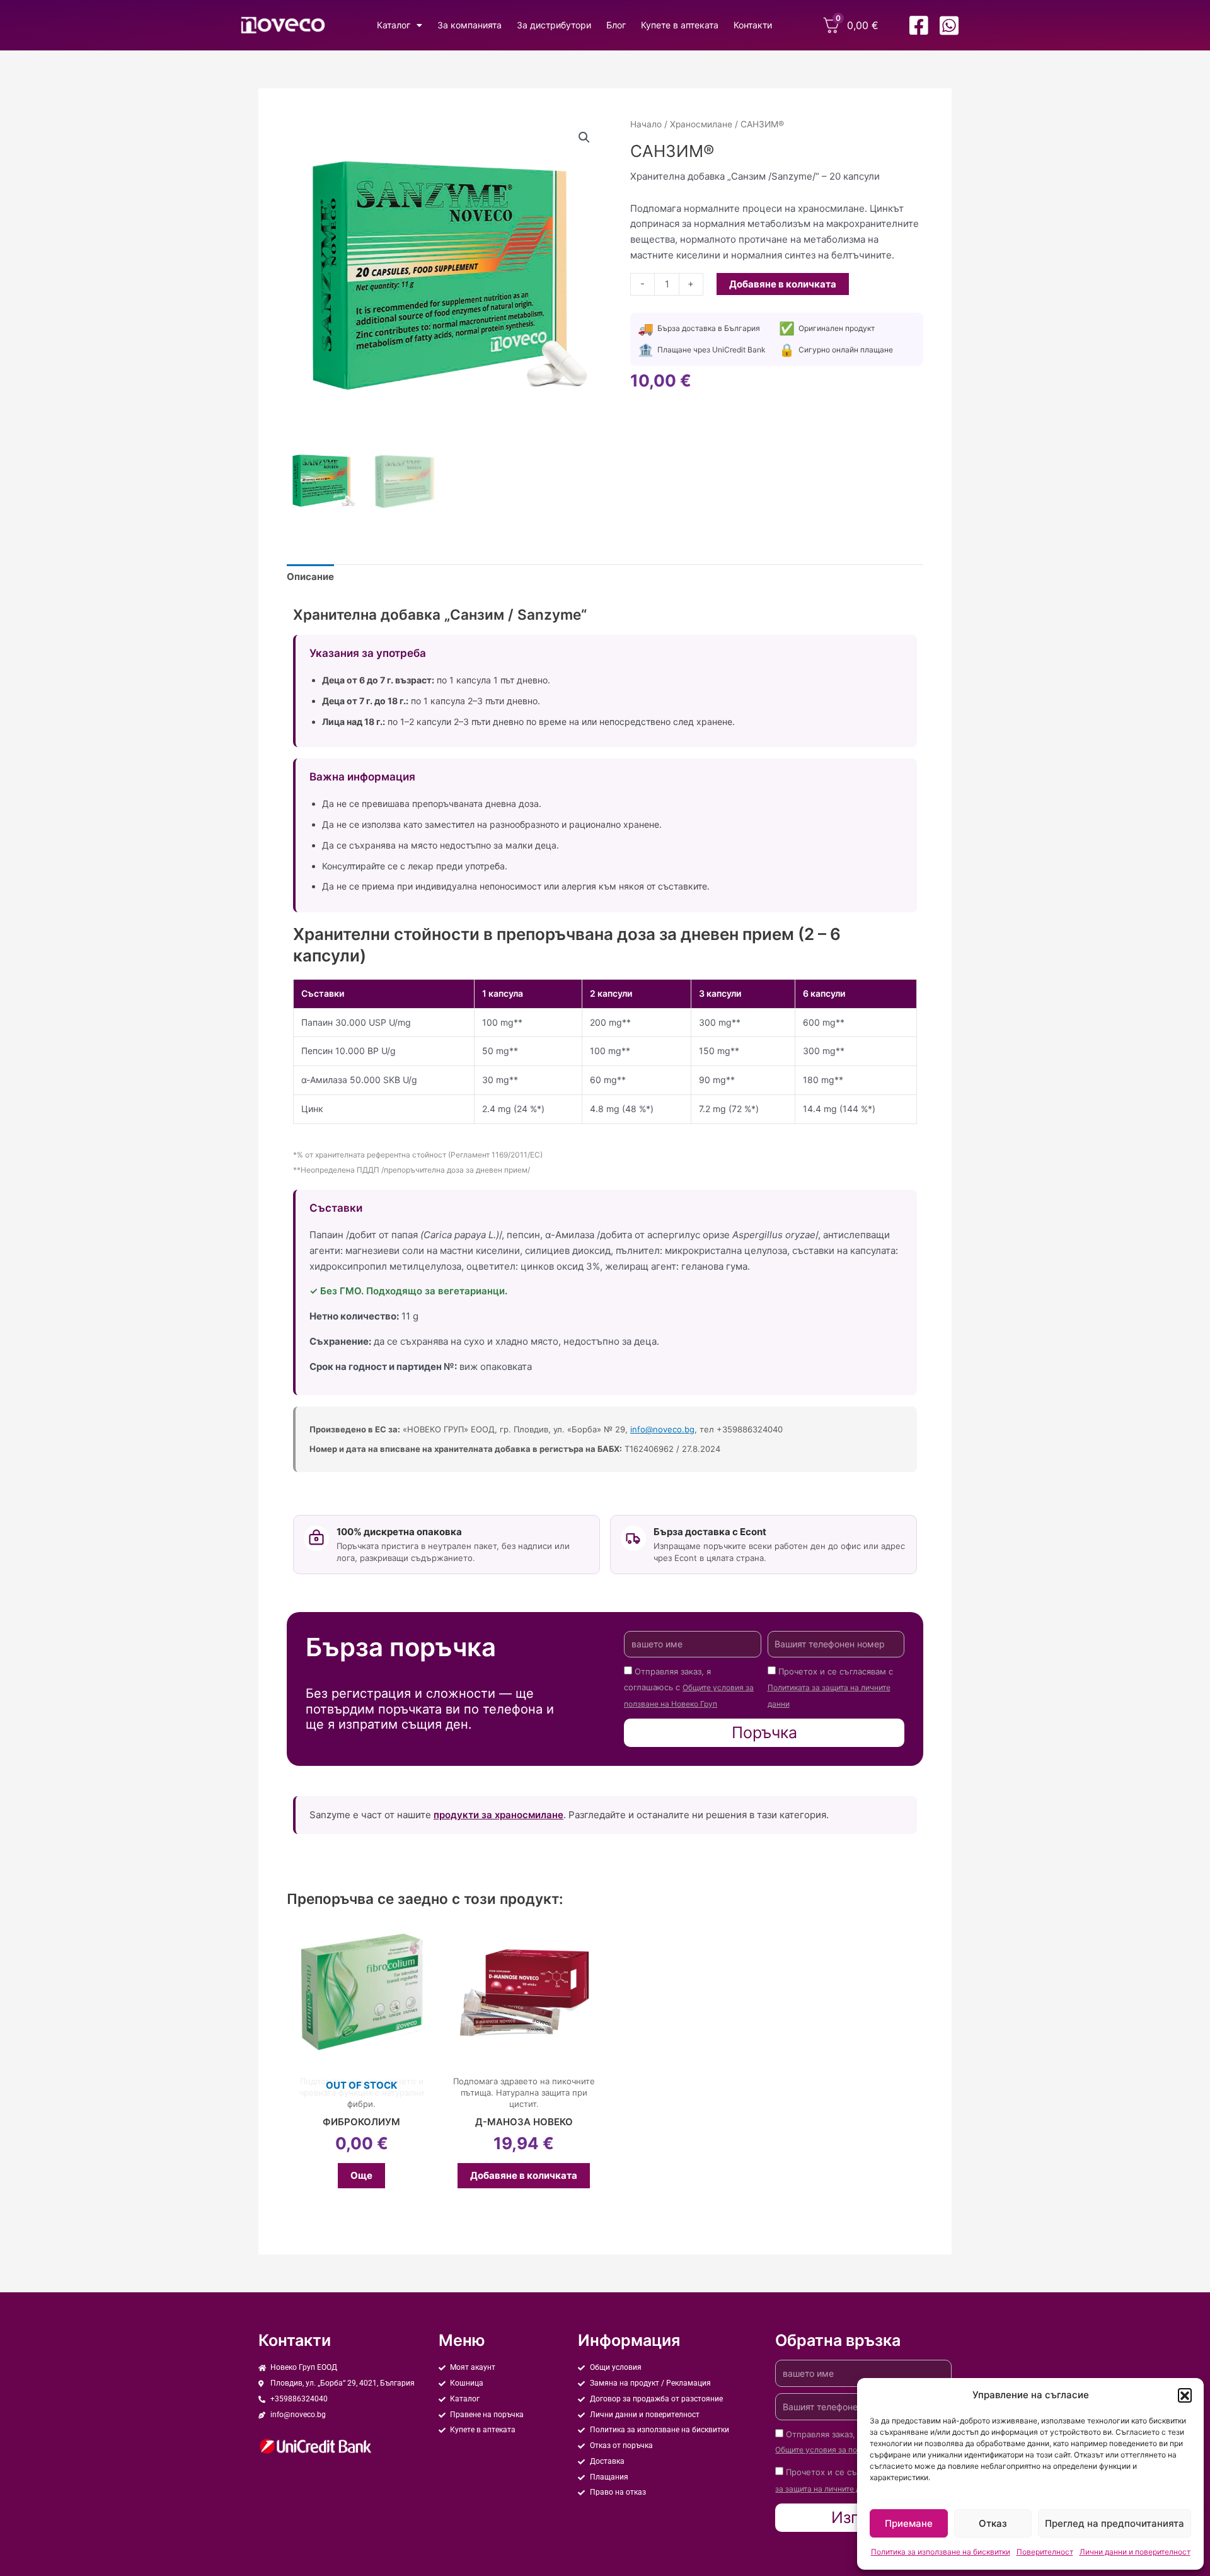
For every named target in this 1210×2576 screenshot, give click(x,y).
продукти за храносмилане (498, 1815)
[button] (1185, 2395)
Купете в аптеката (680, 25)
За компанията (470, 25)
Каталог (394, 25)
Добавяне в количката (783, 284)
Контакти (753, 25)
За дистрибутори (554, 25)
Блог (616, 25)
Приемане (909, 2523)
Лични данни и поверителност (1135, 2552)
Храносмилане (701, 124)
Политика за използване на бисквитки (941, 2552)
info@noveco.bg (662, 1429)
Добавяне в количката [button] (524, 2175)
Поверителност (1045, 2552)
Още (361, 2175)
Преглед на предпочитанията (1115, 2523)
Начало (646, 124)
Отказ (993, 2523)
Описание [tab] (310, 577)
